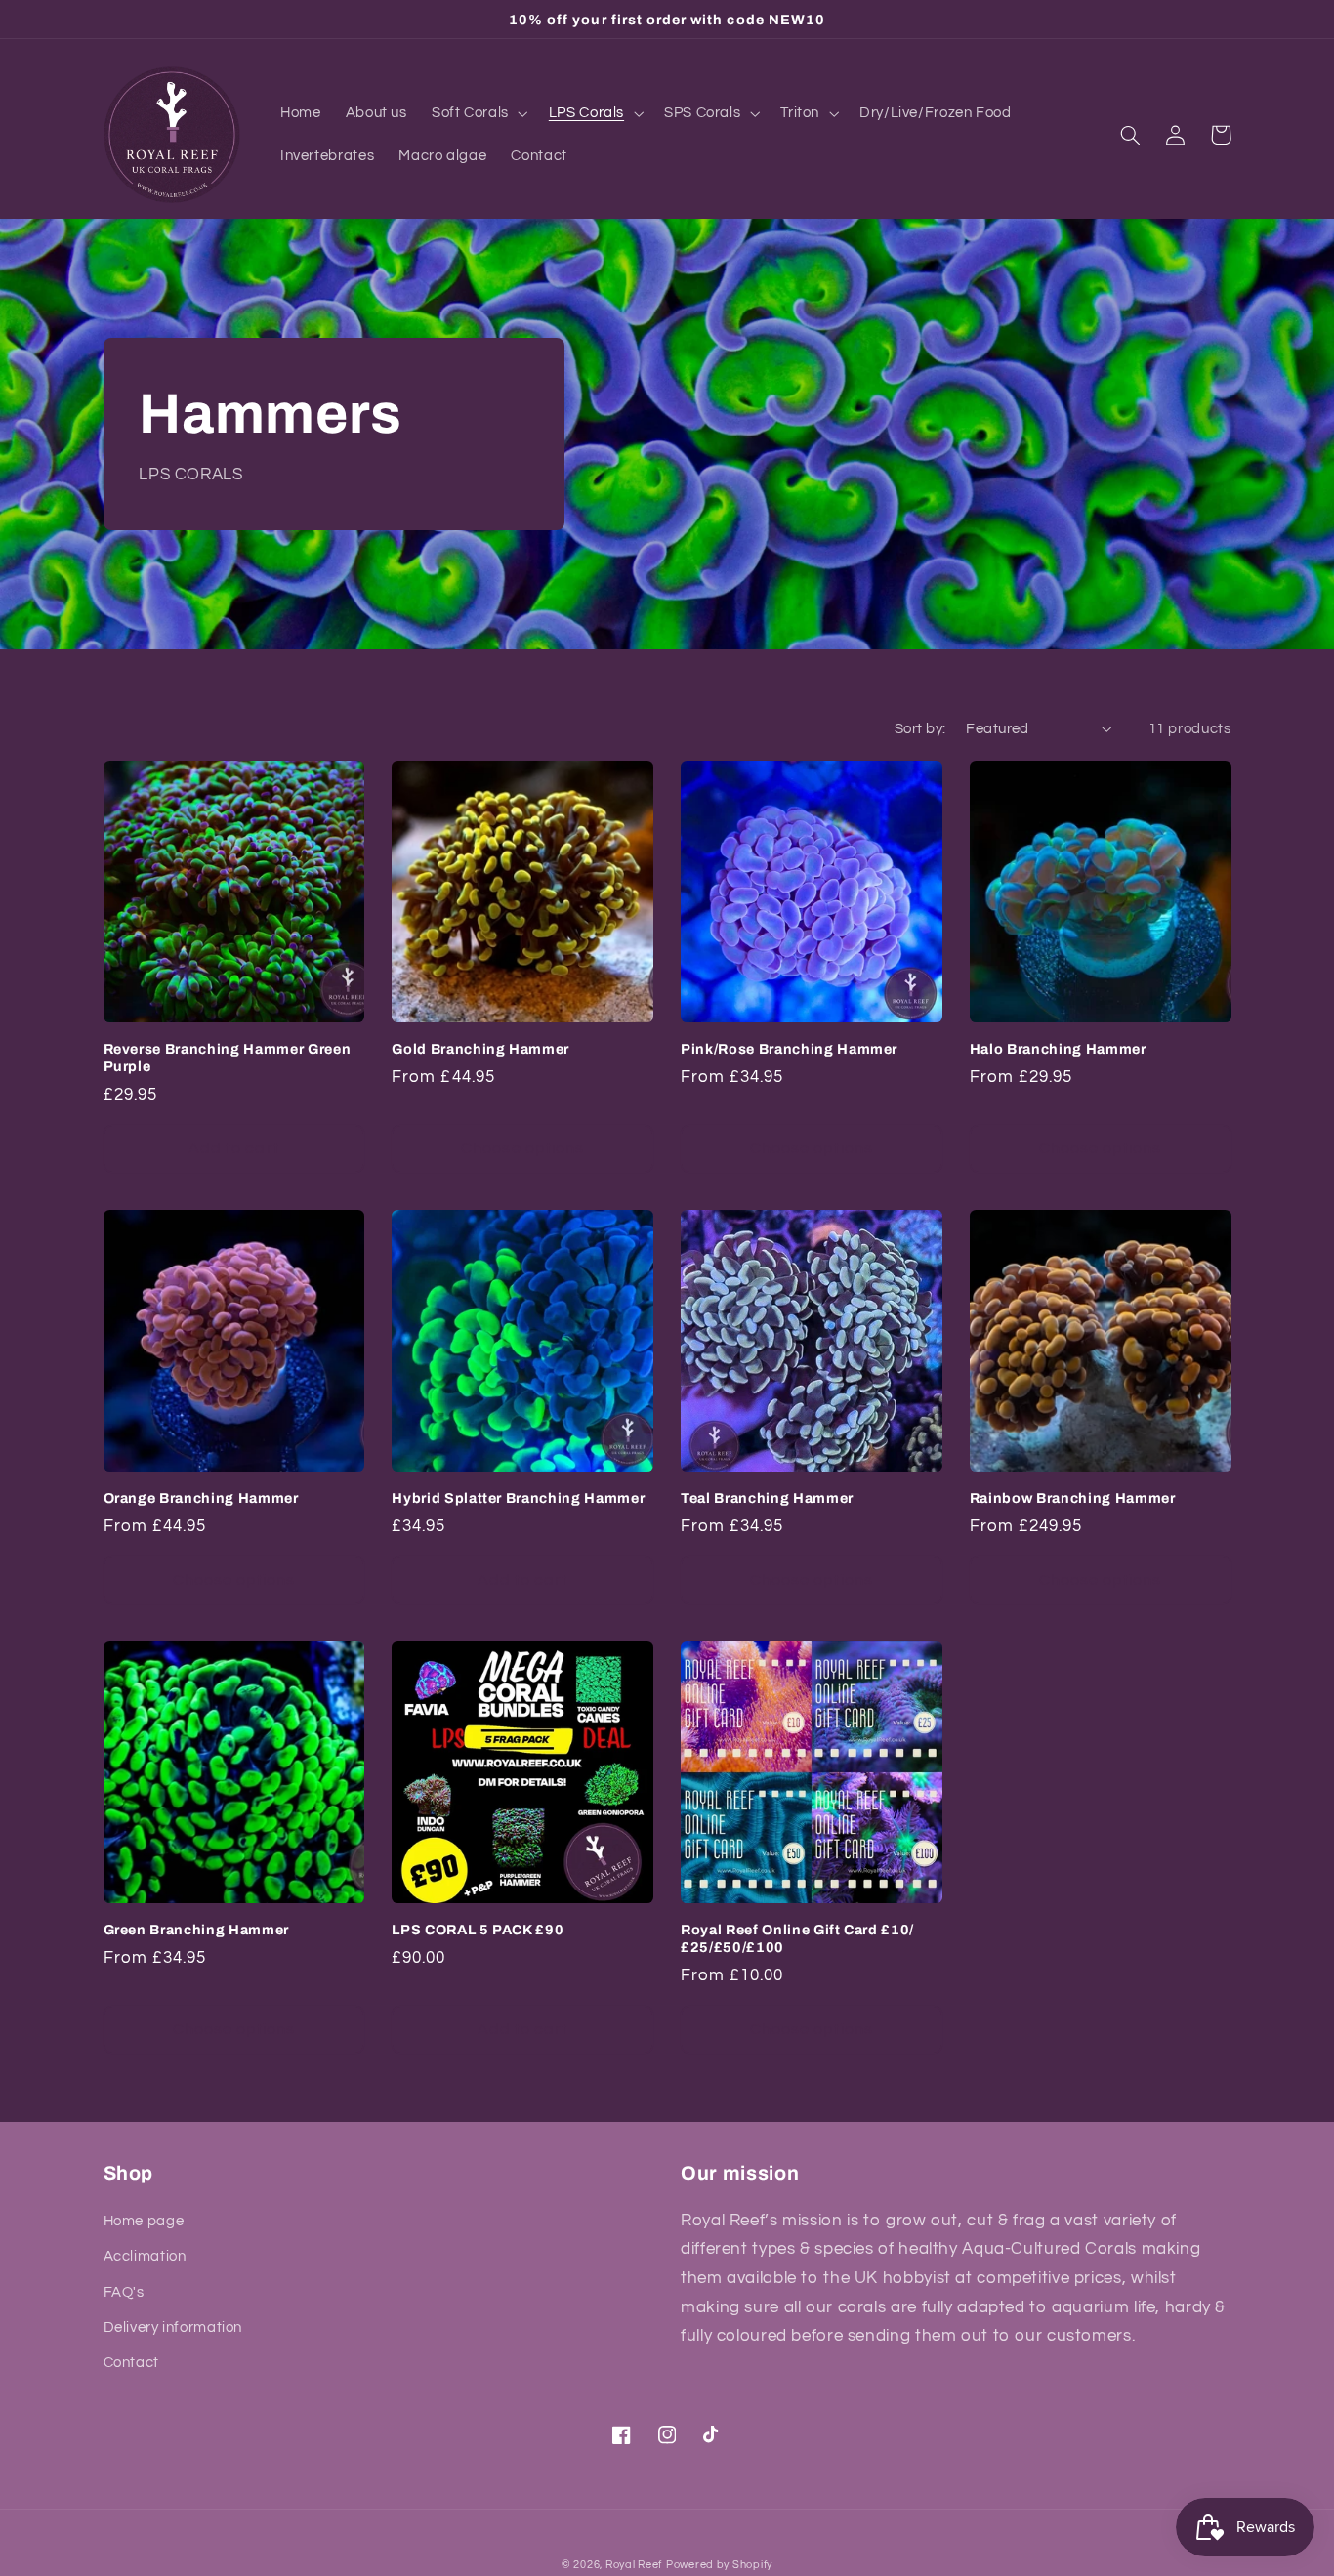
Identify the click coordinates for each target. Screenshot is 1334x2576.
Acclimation (145, 2256)
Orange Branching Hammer (201, 1498)
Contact (131, 2363)
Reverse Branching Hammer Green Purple (228, 1058)
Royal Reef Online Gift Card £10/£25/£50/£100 (797, 1938)
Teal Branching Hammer (767, 1498)
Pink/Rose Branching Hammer (789, 1049)
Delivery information (173, 2327)
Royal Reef (634, 2565)
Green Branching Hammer (197, 1930)
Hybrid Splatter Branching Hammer (518, 1498)
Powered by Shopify (719, 2565)
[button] (478, 113)
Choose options (522, 1148)
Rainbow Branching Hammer (1073, 1498)
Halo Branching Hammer (1058, 1049)
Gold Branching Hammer (480, 1049)
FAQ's (124, 2292)
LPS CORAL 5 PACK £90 (478, 1930)
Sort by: (920, 729)
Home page (144, 2221)
